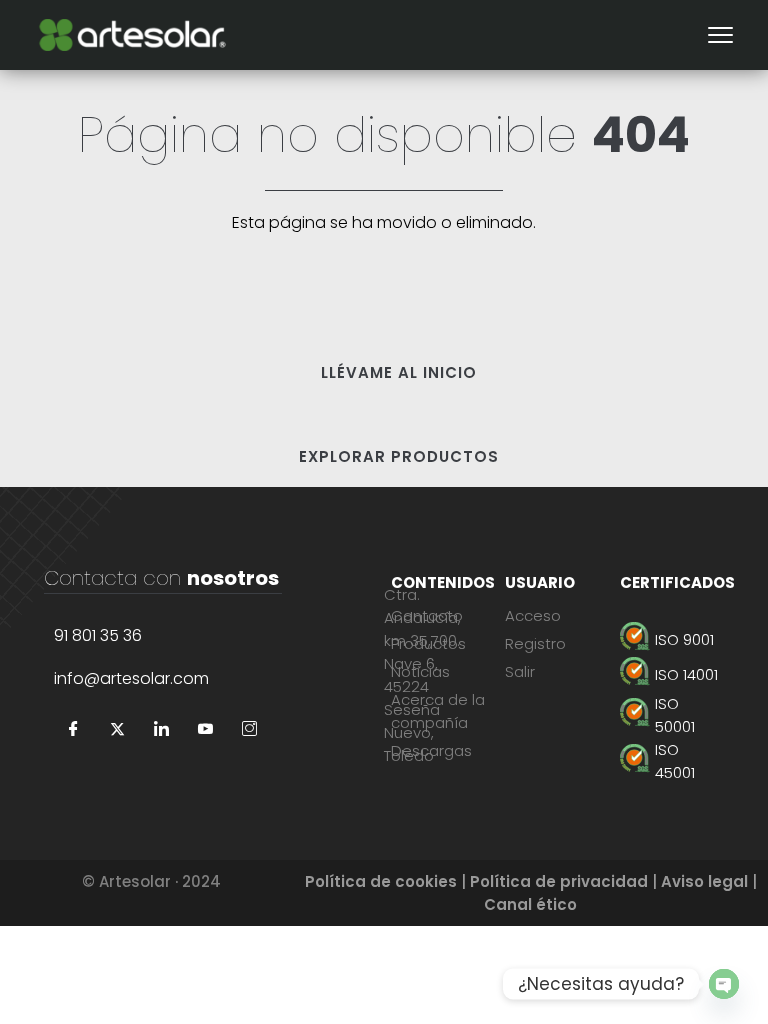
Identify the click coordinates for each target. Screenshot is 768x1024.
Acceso (533, 615)
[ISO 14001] (672, 674)
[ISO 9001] (672, 639)
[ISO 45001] (672, 761)
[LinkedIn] (162, 730)
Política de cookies (381, 881)
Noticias (420, 671)
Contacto (427, 615)
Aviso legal (704, 881)
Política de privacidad (559, 881)
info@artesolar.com (131, 678)
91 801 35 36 (98, 635)
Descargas (431, 750)
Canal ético (530, 904)
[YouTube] (206, 730)
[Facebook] (74, 730)
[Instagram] (250, 730)
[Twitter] (118, 730)
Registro (535, 643)
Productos (428, 643)
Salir (520, 671)
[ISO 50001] (672, 715)
